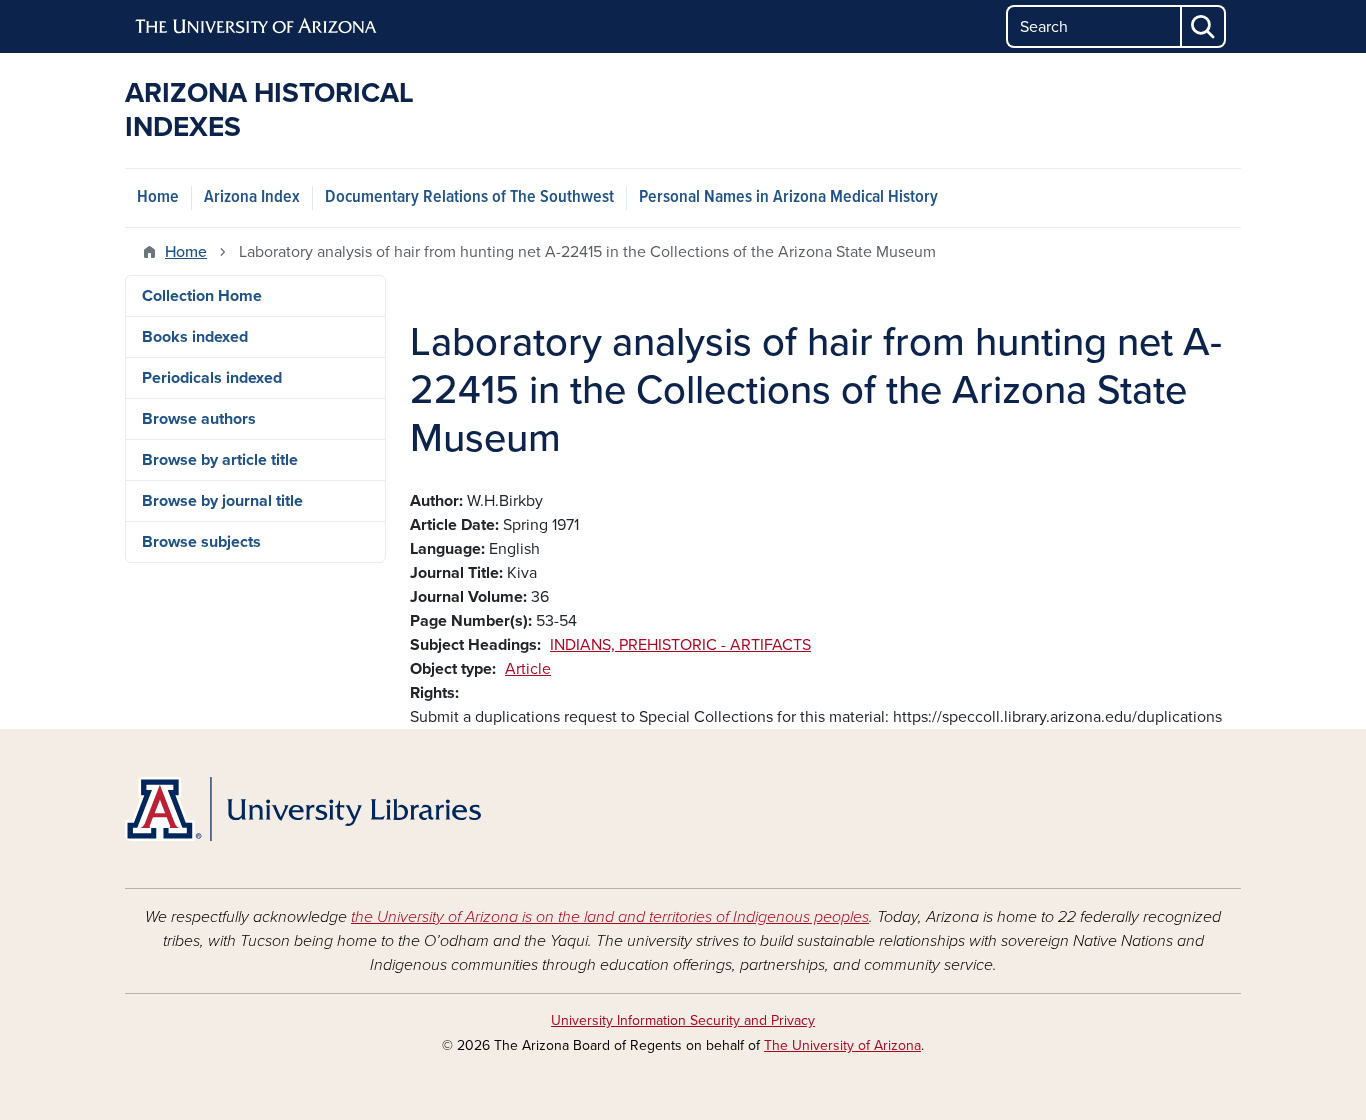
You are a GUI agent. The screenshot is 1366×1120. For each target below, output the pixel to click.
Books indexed (195, 337)
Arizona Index (252, 197)
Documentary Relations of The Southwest (469, 197)
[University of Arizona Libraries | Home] (303, 809)
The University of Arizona (842, 1045)
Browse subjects (201, 542)
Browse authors (199, 419)
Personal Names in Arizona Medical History (788, 197)
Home (158, 197)
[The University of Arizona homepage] (257, 27)
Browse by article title (220, 460)
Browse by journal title (222, 501)
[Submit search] (1204, 26)
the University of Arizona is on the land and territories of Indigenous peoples (610, 917)
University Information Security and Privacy (683, 1020)
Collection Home (202, 296)
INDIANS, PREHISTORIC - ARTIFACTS (680, 645)
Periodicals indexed (212, 378)
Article (528, 669)
